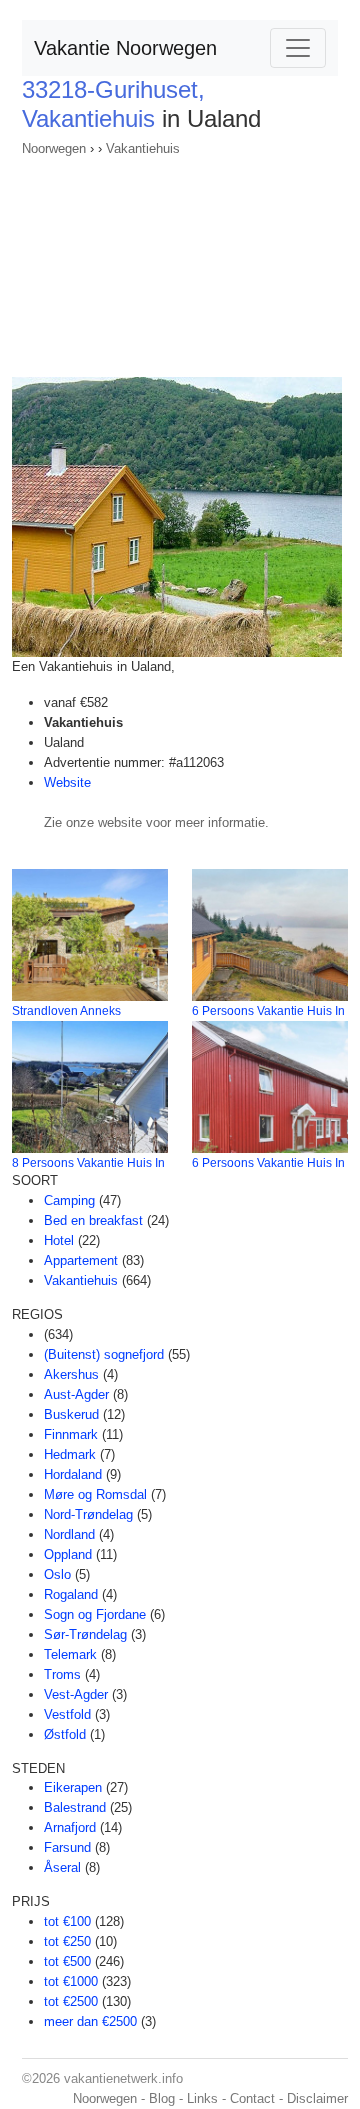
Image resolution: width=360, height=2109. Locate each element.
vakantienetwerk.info (123, 2078)
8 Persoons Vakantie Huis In (88, 1163)
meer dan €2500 (90, 2021)
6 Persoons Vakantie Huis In (268, 1011)
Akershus (71, 1374)
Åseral (62, 1867)
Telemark (70, 1654)
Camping (69, 1200)
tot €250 (67, 1941)
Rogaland (71, 1594)
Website (67, 782)
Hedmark (70, 1454)
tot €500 (67, 1961)
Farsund (67, 1847)
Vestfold (67, 1714)
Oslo (57, 1574)
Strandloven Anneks (66, 1011)
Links (202, 2098)
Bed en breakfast (93, 1220)
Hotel (59, 1240)
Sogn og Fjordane (95, 1614)
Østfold (65, 1734)
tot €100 (67, 1921)
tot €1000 (71, 1981)
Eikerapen (73, 1787)
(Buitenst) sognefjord (104, 1354)
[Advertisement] (180, 260)
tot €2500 (71, 2001)
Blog (162, 2098)
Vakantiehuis (143, 148)
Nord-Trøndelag (88, 1514)
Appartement (81, 1260)
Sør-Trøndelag (85, 1634)
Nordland (69, 1534)
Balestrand (75, 1807)
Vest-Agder (76, 1694)
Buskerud (71, 1414)
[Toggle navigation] (298, 48)
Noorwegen (54, 148)
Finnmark (71, 1434)
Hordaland (73, 1474)
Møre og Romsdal (95, 1494)
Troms (62, 1674)
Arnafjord (70, 1827)
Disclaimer (317, 2098)
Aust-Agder (76, 1394)
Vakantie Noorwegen (125, 48)
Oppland (68, 1554)
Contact (252, 2098)
